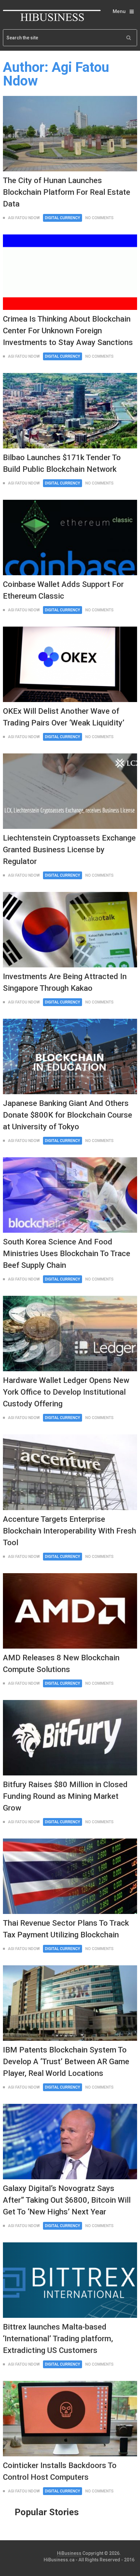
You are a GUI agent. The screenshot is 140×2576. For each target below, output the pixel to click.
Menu (119, 11)
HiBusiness (69, 2553)
